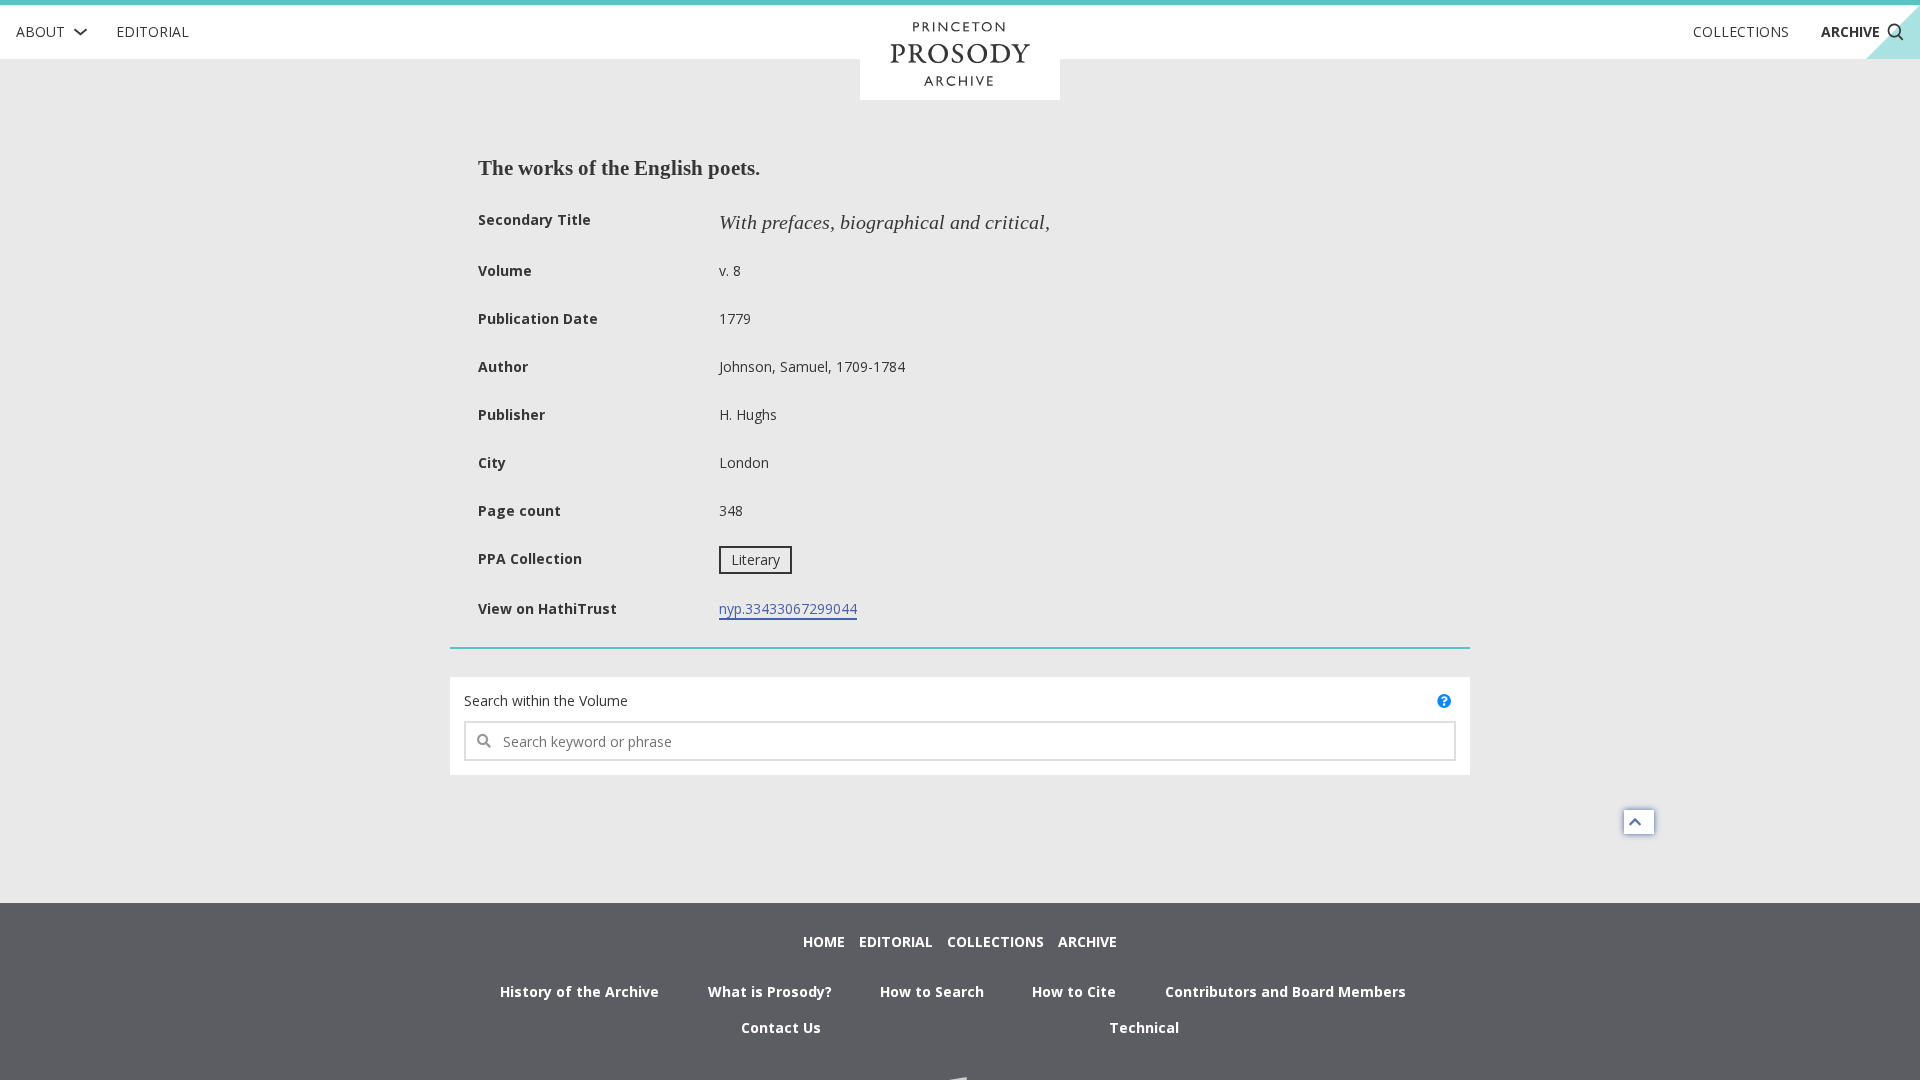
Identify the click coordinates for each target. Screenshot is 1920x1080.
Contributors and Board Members (1285, 991)
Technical (1144, 1027)
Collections (1741, 31)
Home (824, 941)
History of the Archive (579, 991)
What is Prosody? (770, 991)
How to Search (932, 991)
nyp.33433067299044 (788, 608)
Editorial (152, 31)
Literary (755, 559)
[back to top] (1639, 822)
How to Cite (1074, 991)
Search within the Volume (546, 700)
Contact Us (781, 1027)
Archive (1087, 941)
